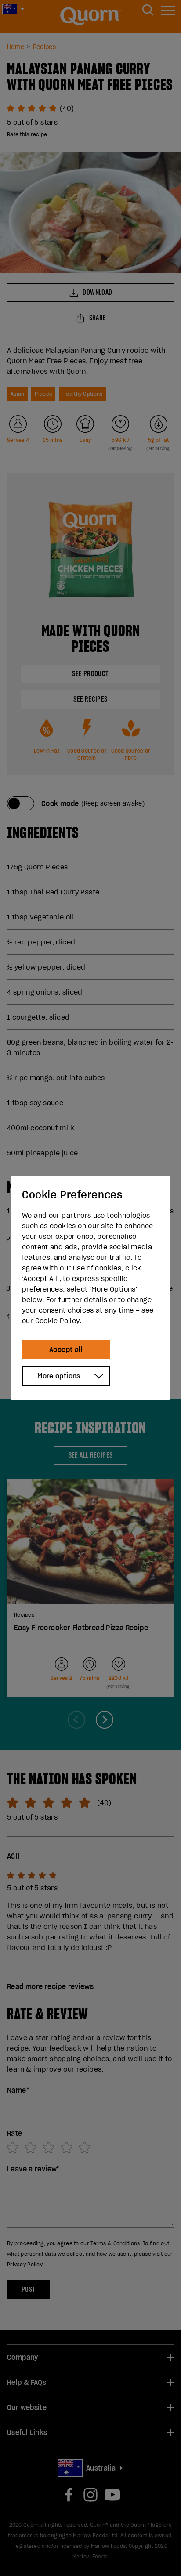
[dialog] (90, 1288)
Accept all (66, 1350)
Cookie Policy (57, 1321)
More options (59, 1376)
